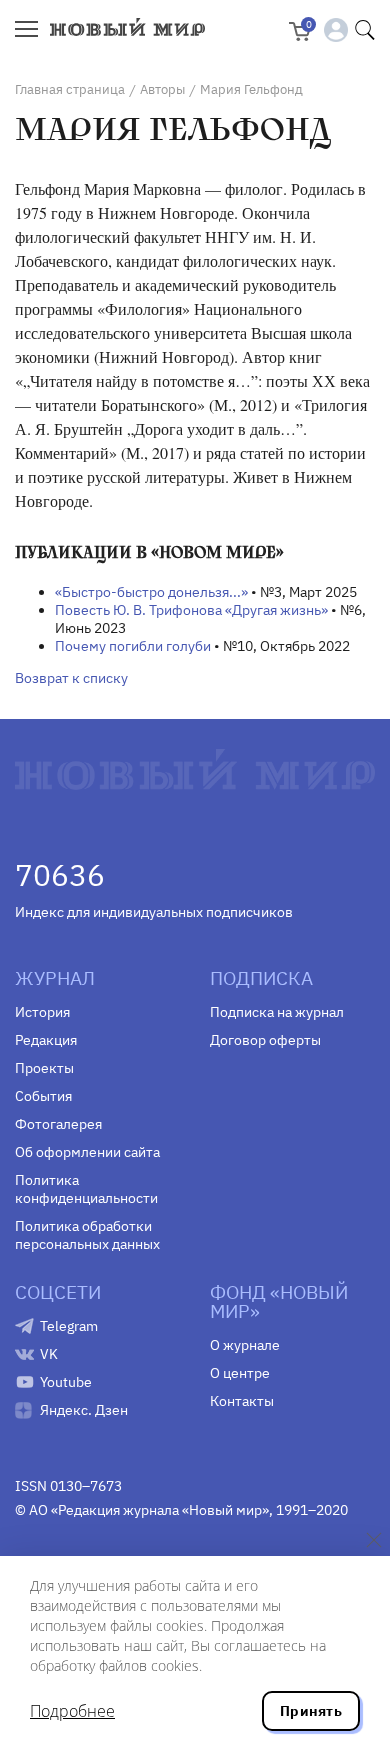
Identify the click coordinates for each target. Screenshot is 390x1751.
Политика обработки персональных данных (87, 1235)
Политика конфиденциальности (86, 1189)
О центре (240, 1373)
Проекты (44, 1068)
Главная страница (70, 89)
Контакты (242, 1401)
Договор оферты (265, 1040)
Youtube (66, 1382)
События (43, 1096)
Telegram (69, 1326)
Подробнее (72, 1711)
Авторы (162, 89)
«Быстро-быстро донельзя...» (151, 592)
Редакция (46, 1040)
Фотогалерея (58, 1124)
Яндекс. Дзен (84, 1410)
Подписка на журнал (277, 1012)
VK (49, 1354)
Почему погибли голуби (133, 646)
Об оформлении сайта (87, 1152)
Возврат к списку (71, 678)
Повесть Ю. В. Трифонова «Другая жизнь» (191, 610)
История (42, 1012)
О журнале (245, 1345)
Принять (311, 1711)
